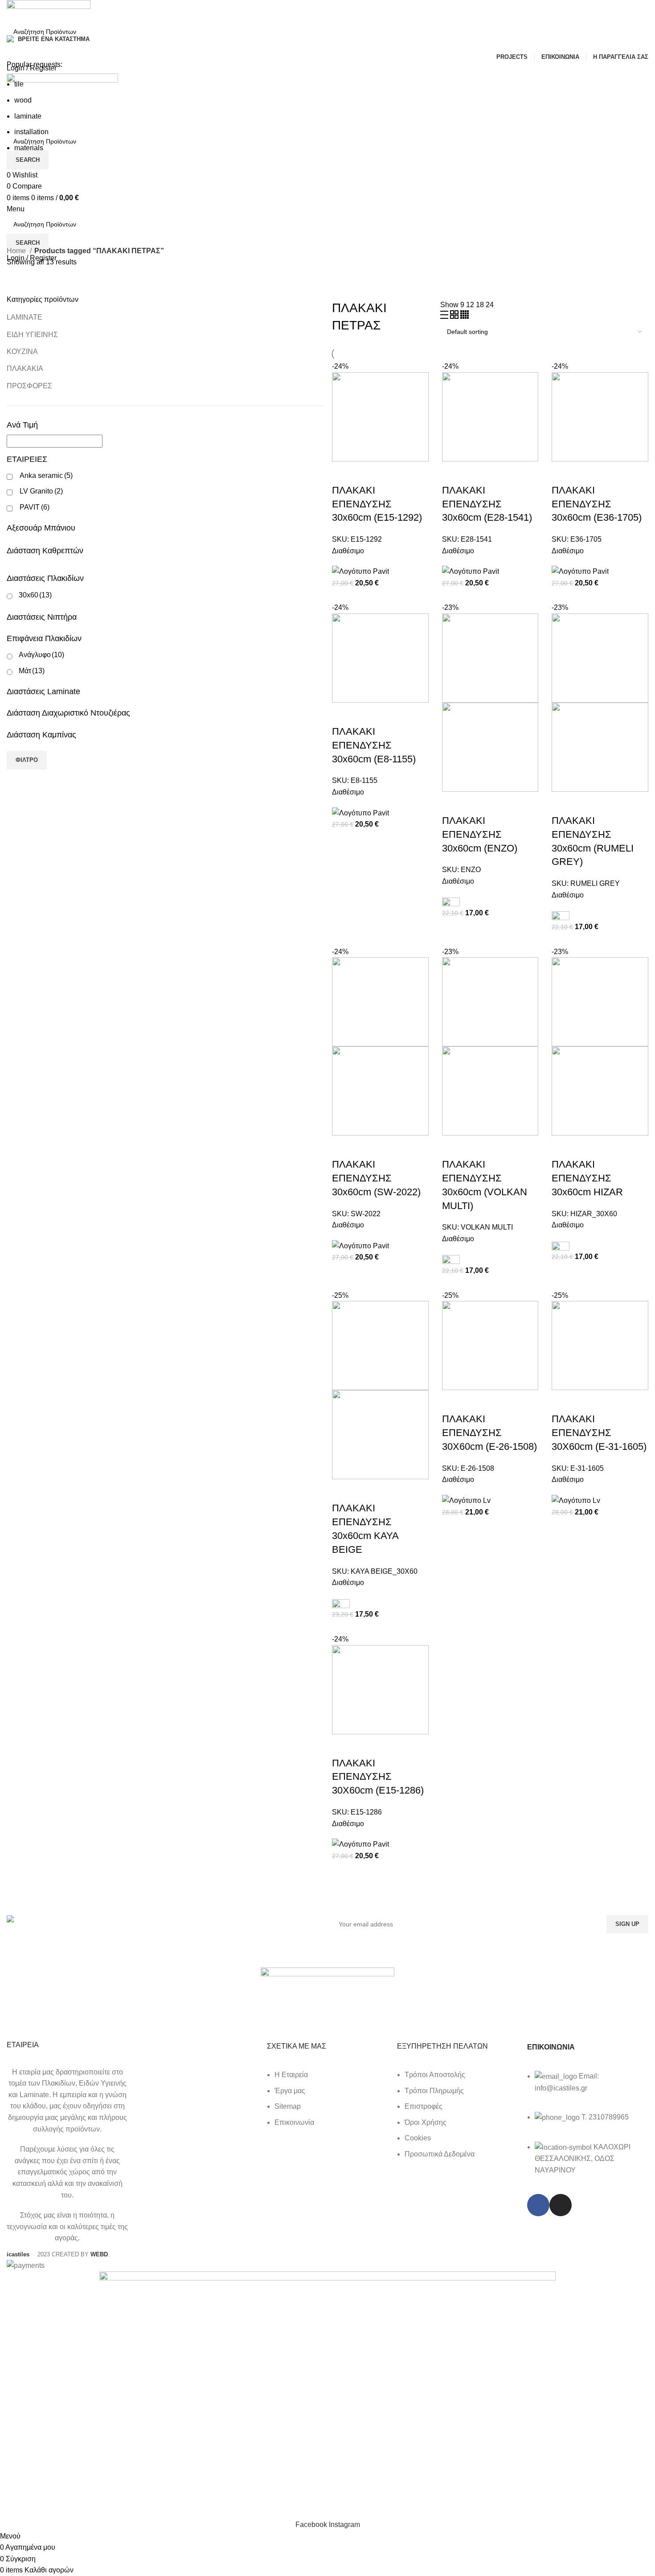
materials (29, 148)
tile (19, 84)
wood (23, 100)
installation (31, 132)
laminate (28, 116)
